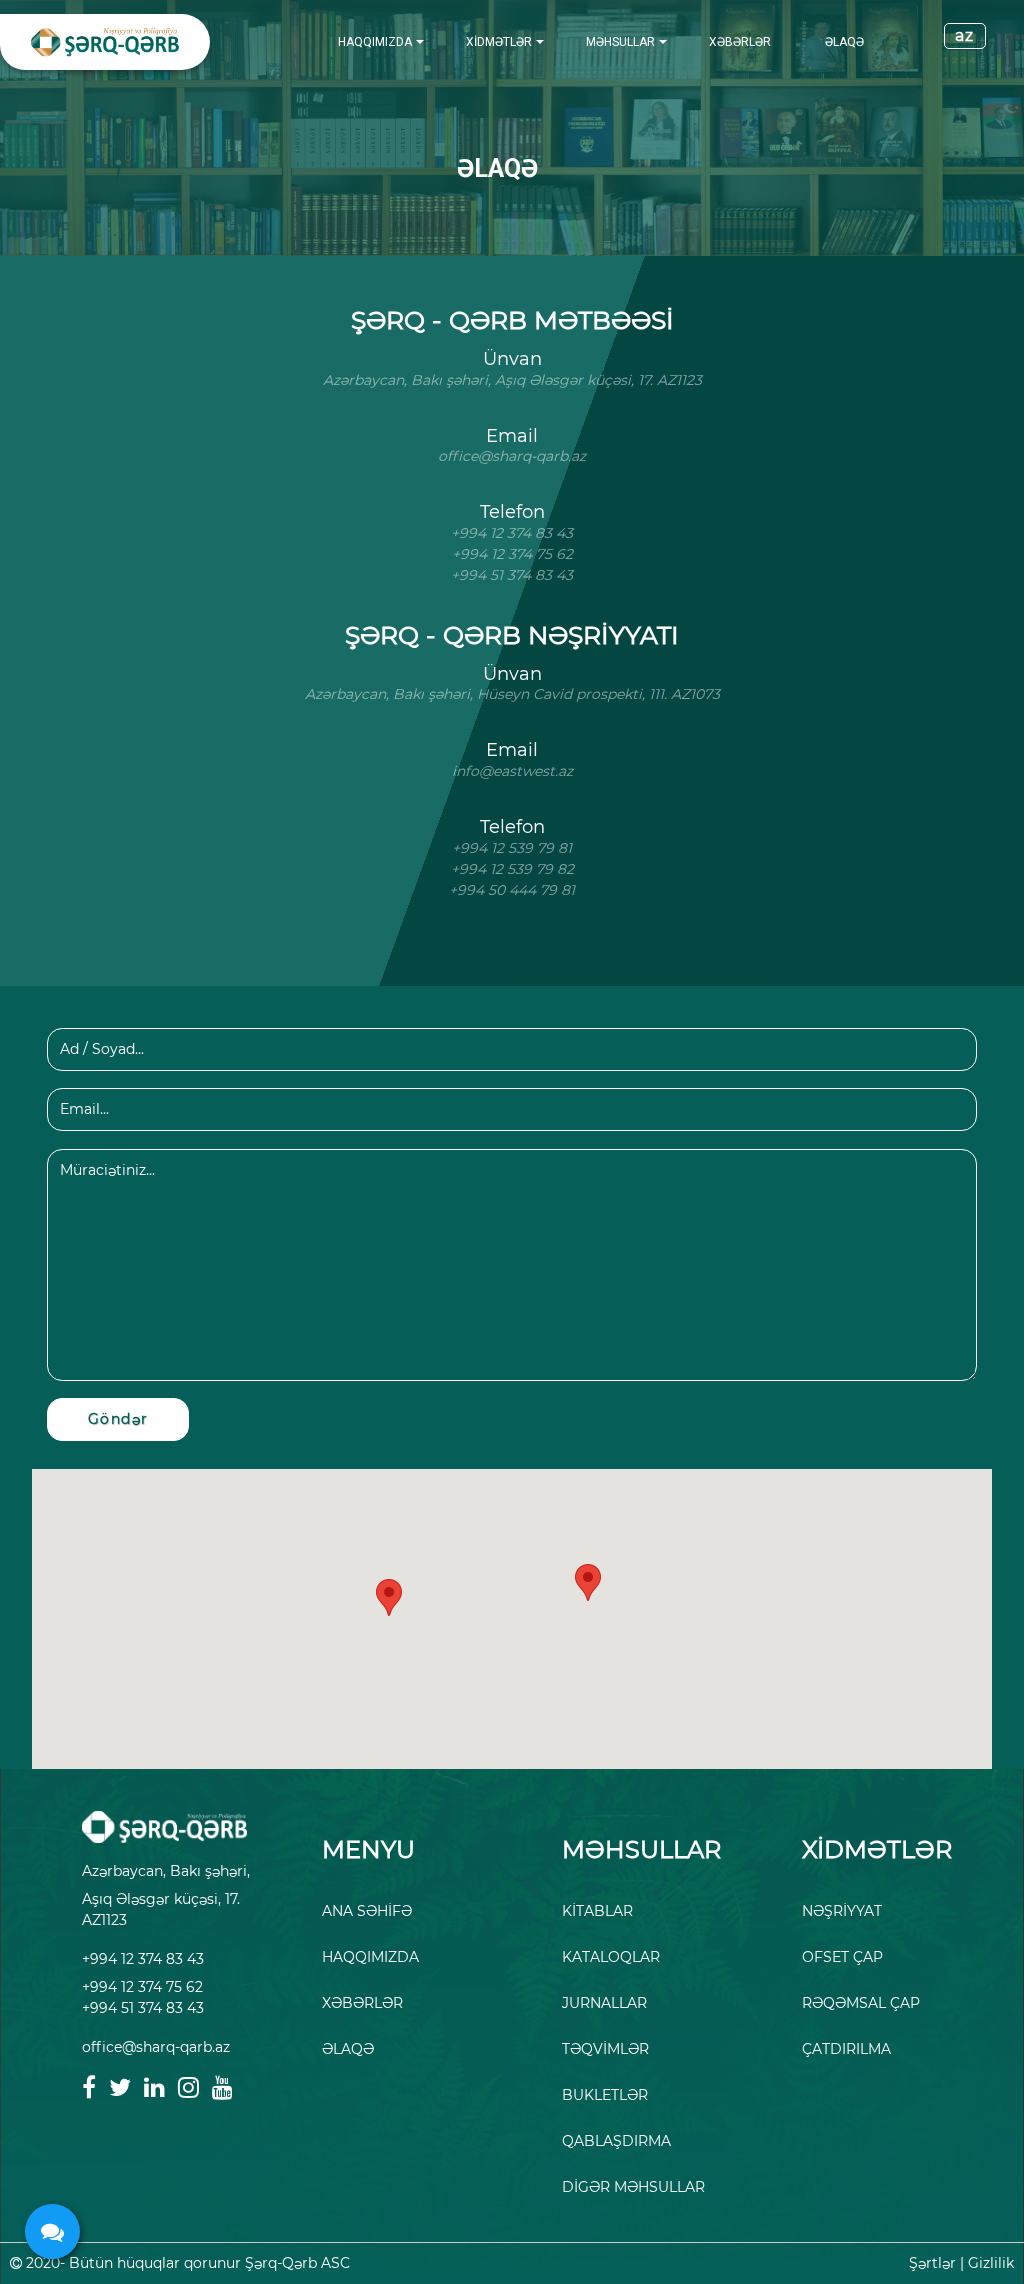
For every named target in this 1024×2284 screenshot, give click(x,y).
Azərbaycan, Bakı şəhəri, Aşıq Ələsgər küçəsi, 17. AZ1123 (166, 1895)
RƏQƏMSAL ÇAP (861, 2003)
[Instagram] (188, 2087)
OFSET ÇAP (842, 1957)
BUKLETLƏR (605, 2095)
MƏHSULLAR (620, 42)
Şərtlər (932, 2263)
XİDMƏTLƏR (499, 42)
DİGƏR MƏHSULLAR (633, 2187)
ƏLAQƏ (844, 42)
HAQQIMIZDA (375, 42)
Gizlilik (991, 2263)
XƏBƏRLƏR (740, 42)
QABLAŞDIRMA (616, 2141)
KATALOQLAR (611, 1957)
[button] (588, 1582)
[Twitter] (120, 2087)
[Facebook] (89, 2087)
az (965, 35)
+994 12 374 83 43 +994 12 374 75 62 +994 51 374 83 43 (143, 1983)
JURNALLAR (604, 2003)
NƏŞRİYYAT (842, 1911)
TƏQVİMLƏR (605, 2049)
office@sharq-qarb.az (156, 2047)
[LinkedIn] (154, 2087)
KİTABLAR (597, 1911)
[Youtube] (222, 2087)
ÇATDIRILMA (846, 2049)
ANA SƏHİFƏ (367, 1911)
